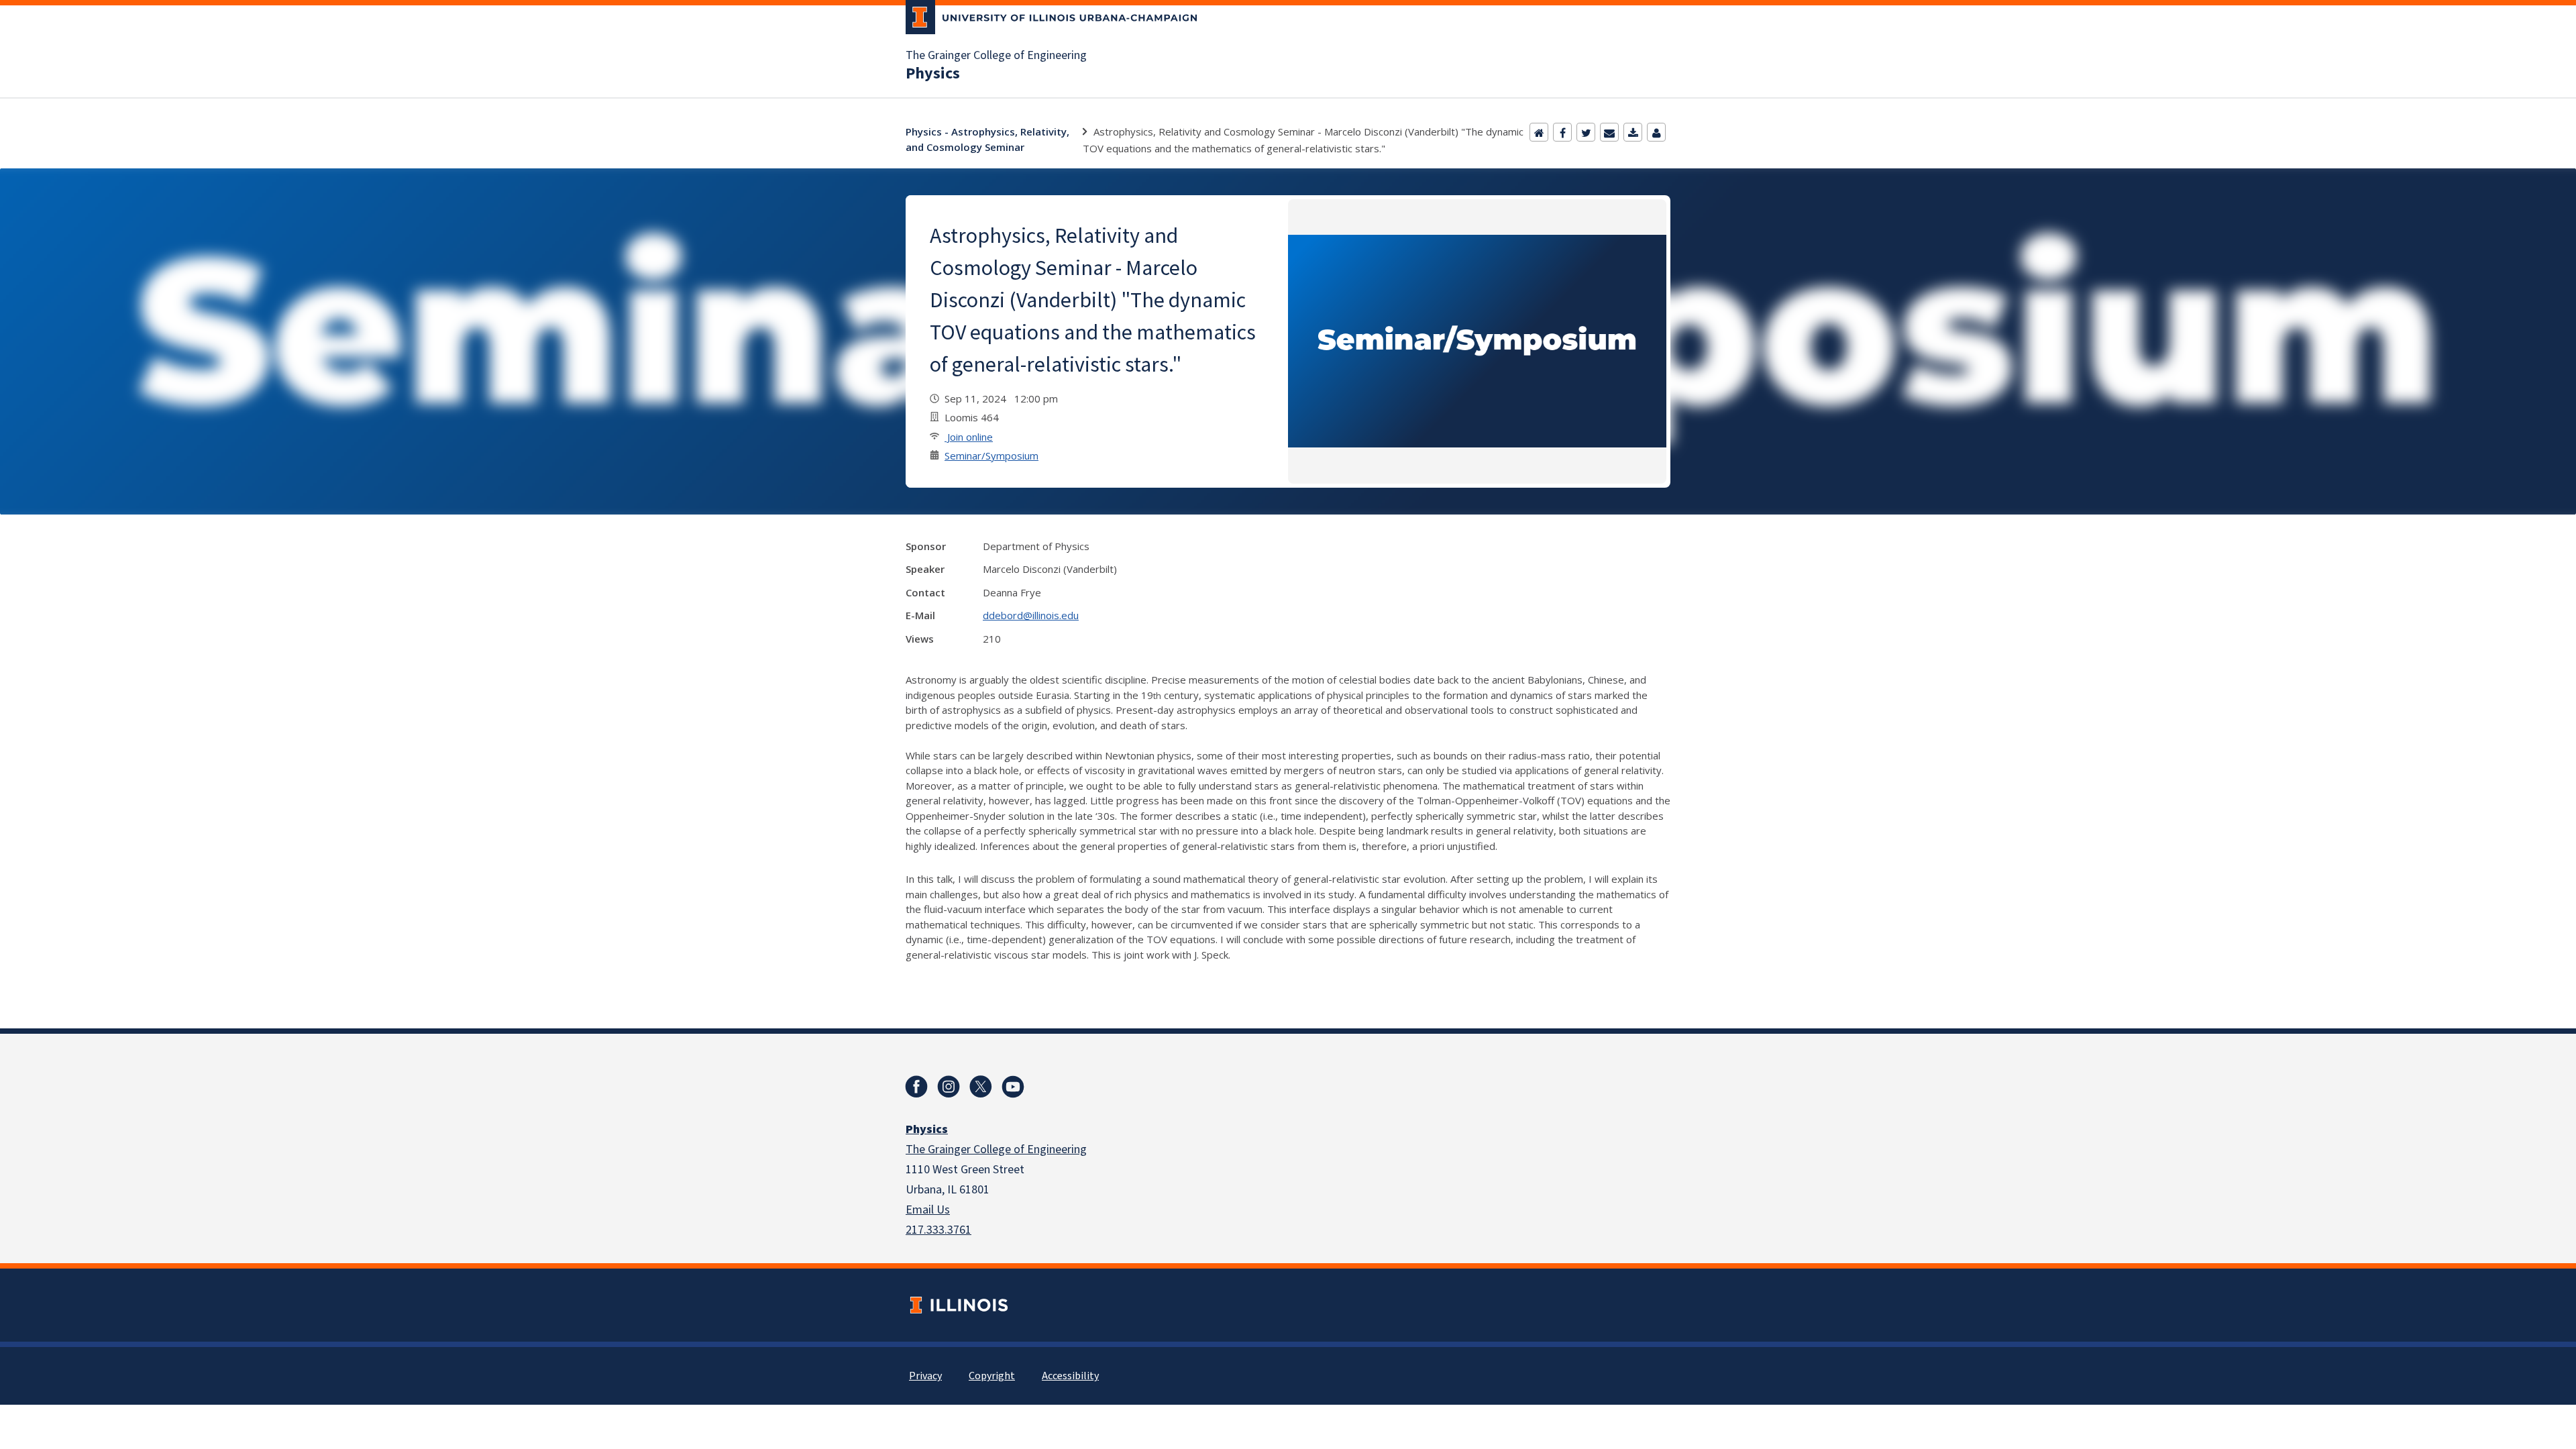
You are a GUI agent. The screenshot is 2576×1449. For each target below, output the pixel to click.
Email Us (928, 1210)
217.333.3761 (938, 1230)
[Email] (1609, 132)
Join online (969, 437)
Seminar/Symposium (991, 455)
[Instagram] (949, 1087)
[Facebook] (1562, 132)
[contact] (1656, 132)
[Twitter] (1586, 132)
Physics (933, 74)
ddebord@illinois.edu (1031, 615)
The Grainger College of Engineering (996, 56)
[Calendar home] (1539, 132)
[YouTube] (1013, 1087)
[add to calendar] (1633, 132)
